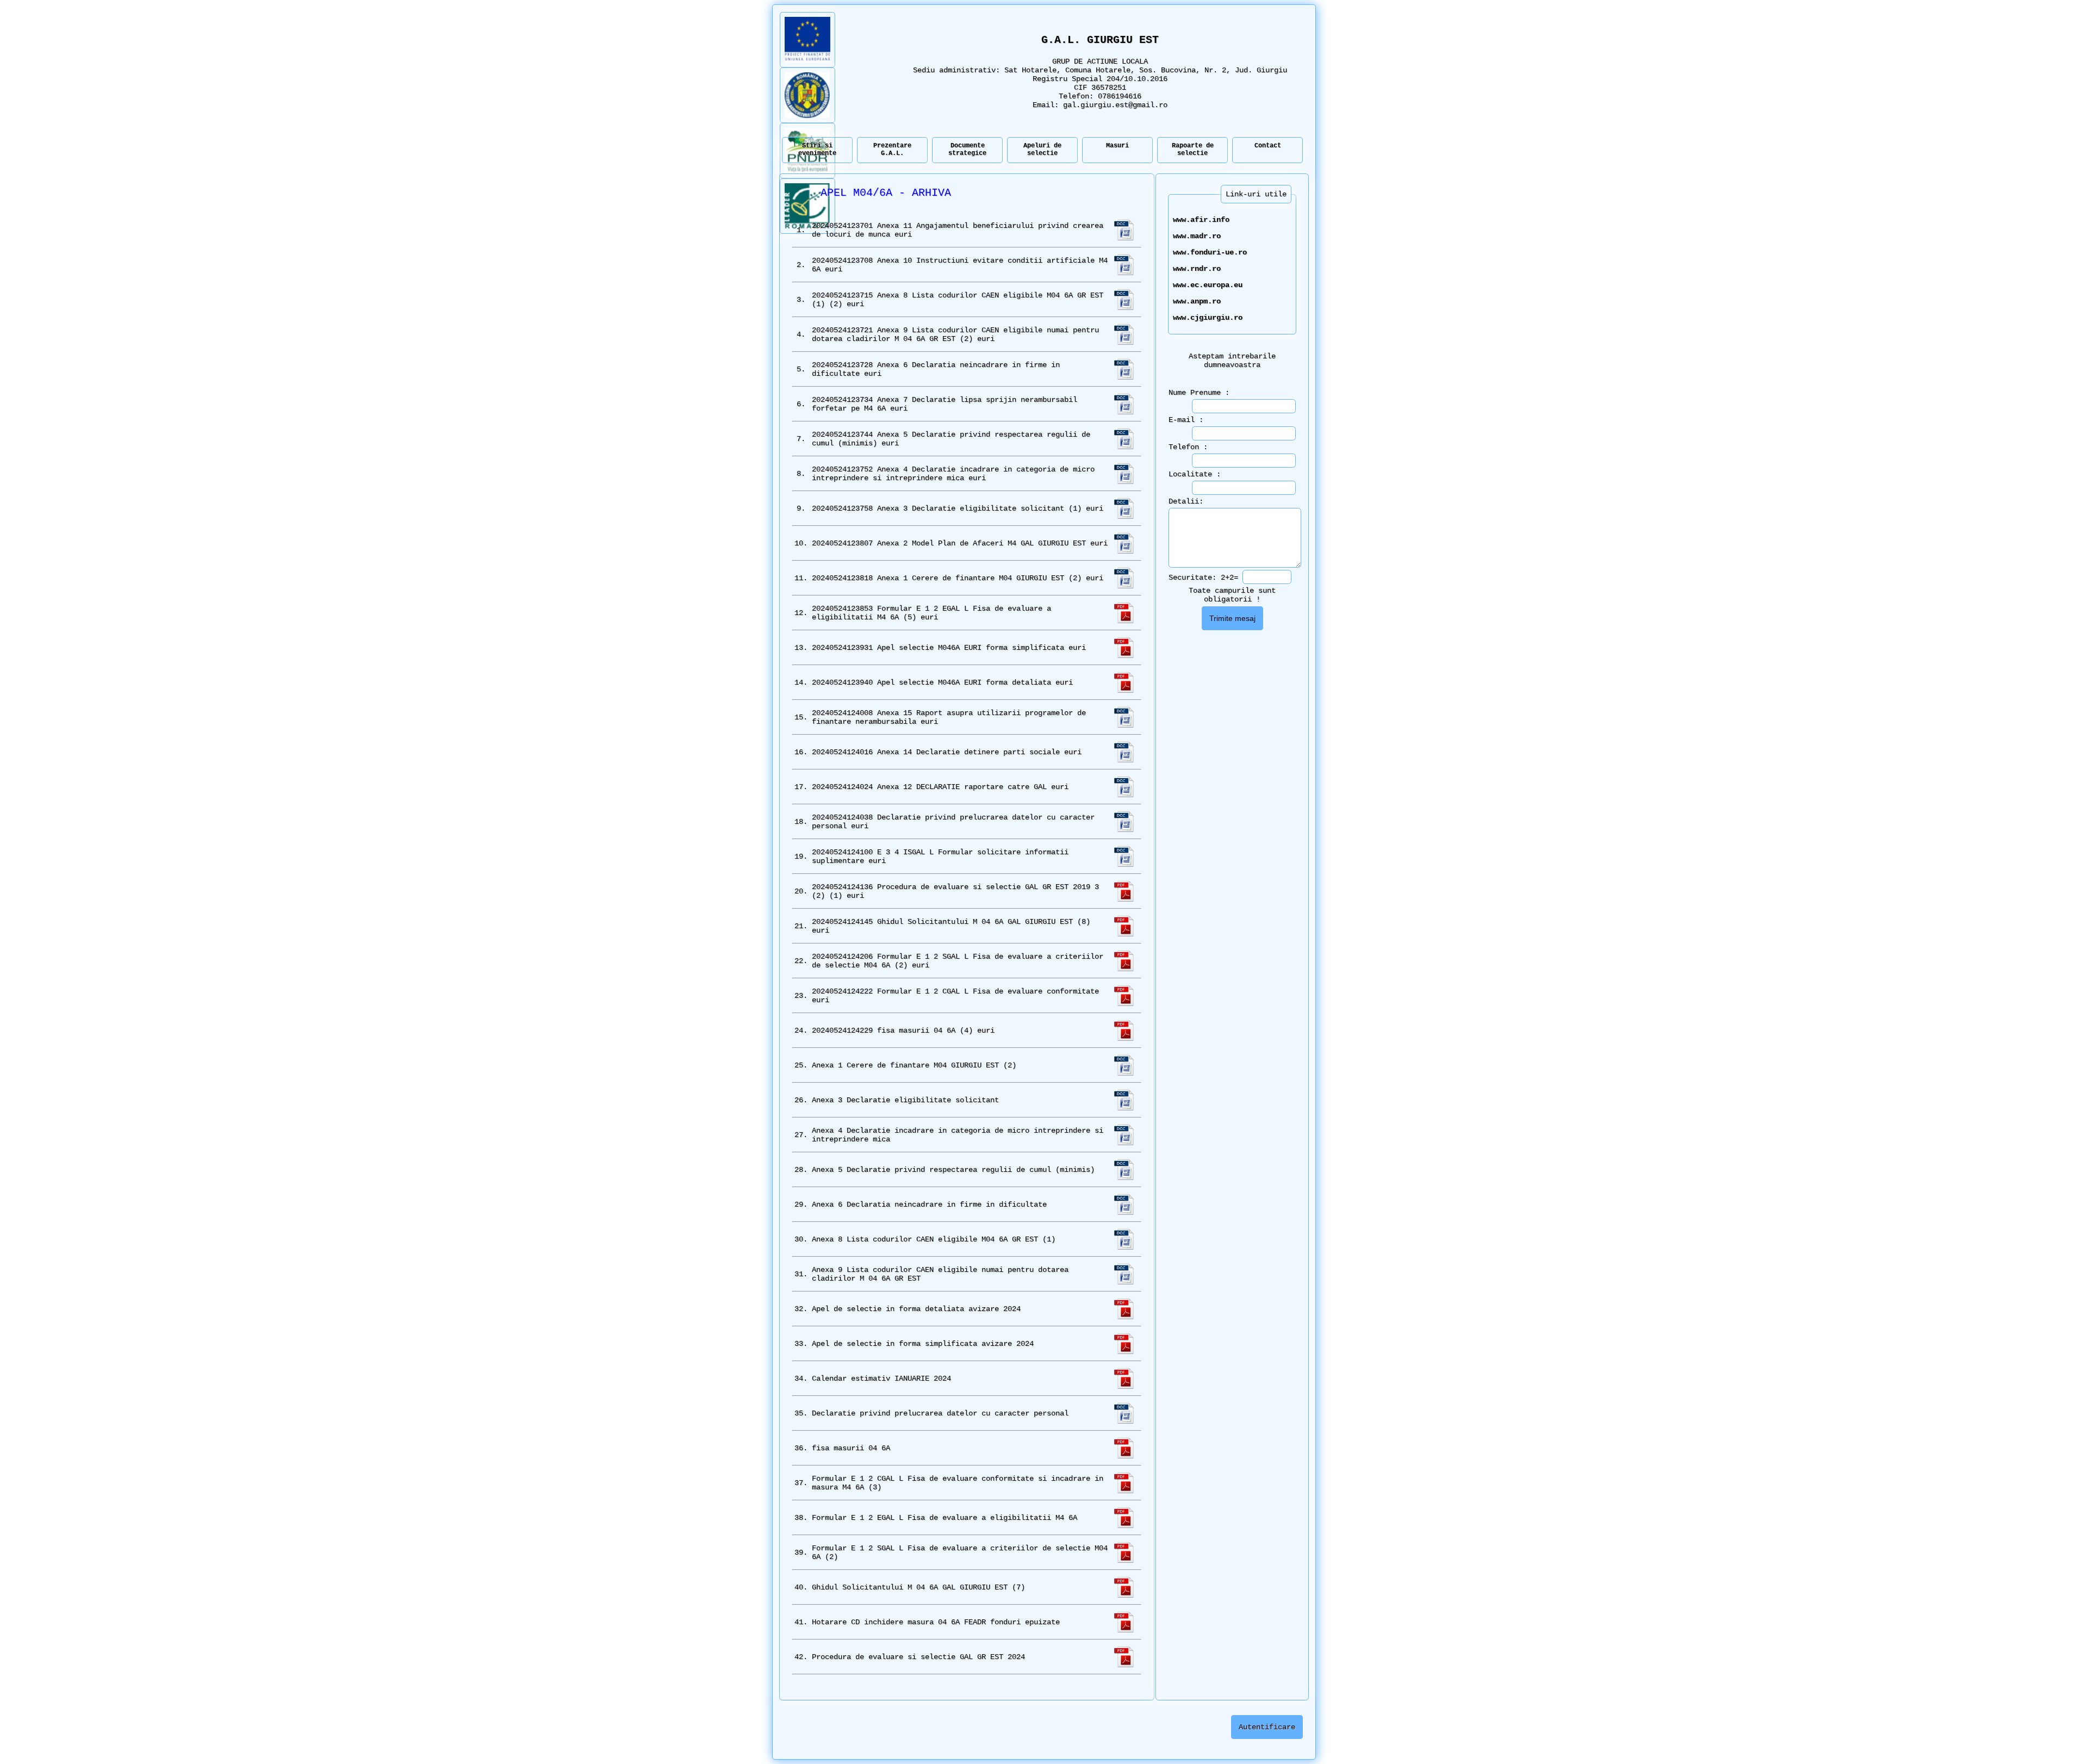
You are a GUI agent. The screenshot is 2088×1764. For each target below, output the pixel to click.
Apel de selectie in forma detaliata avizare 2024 (916, 1309)
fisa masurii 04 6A (851, 1448)
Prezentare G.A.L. (892, 150)
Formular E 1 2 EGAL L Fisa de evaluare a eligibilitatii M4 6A (944, 1518)
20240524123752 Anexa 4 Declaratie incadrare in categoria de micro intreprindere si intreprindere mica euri (953, 474)
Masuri (1117, 146)
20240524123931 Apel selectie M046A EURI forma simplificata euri (949, 648)
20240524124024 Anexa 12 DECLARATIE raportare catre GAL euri (940, 787)
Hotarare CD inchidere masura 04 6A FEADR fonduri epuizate (936, 1622)
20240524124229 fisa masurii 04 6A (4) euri (903, 1030)
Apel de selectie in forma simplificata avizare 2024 (923, 1344)
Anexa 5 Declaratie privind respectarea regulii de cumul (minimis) (953, 1170)
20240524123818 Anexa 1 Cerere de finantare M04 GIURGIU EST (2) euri (958, 578)
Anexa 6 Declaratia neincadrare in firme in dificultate (929, 1204)
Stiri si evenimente (817, 150)
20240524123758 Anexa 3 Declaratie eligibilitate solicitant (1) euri (958, 508)
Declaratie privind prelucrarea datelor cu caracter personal (940, 1413)
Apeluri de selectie (1042, 150)
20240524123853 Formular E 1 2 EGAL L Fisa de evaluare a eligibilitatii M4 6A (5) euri (931, 613)
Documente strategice (967, 150)
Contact (1268, 146)
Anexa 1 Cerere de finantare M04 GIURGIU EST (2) (914, 1065)
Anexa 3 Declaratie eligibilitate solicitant (905, 1100)
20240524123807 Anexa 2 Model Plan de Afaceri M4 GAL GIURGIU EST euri (960, 543)
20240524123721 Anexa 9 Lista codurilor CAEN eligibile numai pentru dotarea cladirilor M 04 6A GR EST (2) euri (955, 334)
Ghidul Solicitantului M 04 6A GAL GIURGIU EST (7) (918, 1587)
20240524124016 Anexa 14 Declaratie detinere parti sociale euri (947, 752)
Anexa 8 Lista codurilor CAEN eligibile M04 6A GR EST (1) (934, 1239)
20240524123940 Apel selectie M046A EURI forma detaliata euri (942, 682)
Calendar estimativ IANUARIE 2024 (881, 1378)
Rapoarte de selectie (1193, 150)
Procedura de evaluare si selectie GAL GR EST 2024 (918, 1657)
